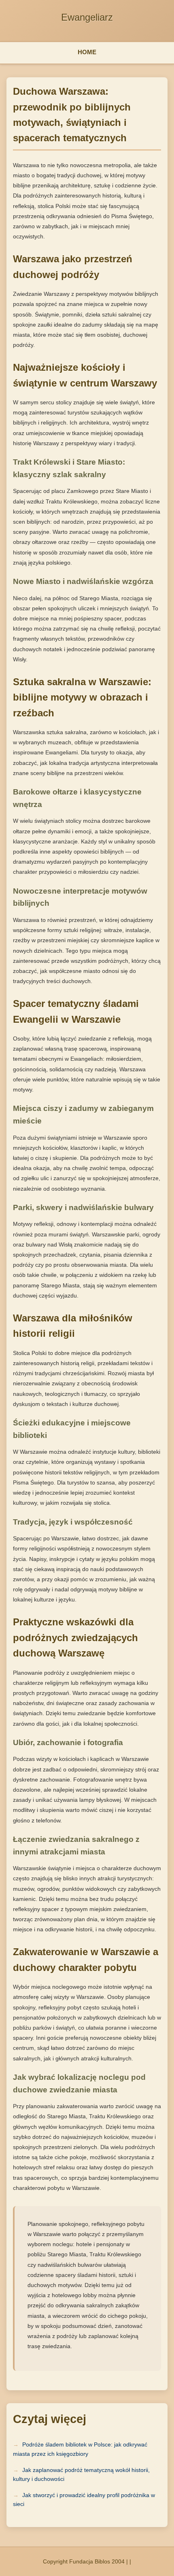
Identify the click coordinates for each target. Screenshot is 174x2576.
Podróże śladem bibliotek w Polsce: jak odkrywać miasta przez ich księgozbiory (80, 2449)
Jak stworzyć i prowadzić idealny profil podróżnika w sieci (84, 2500)
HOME (87, 52)
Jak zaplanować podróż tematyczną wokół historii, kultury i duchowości (81, 2474)
